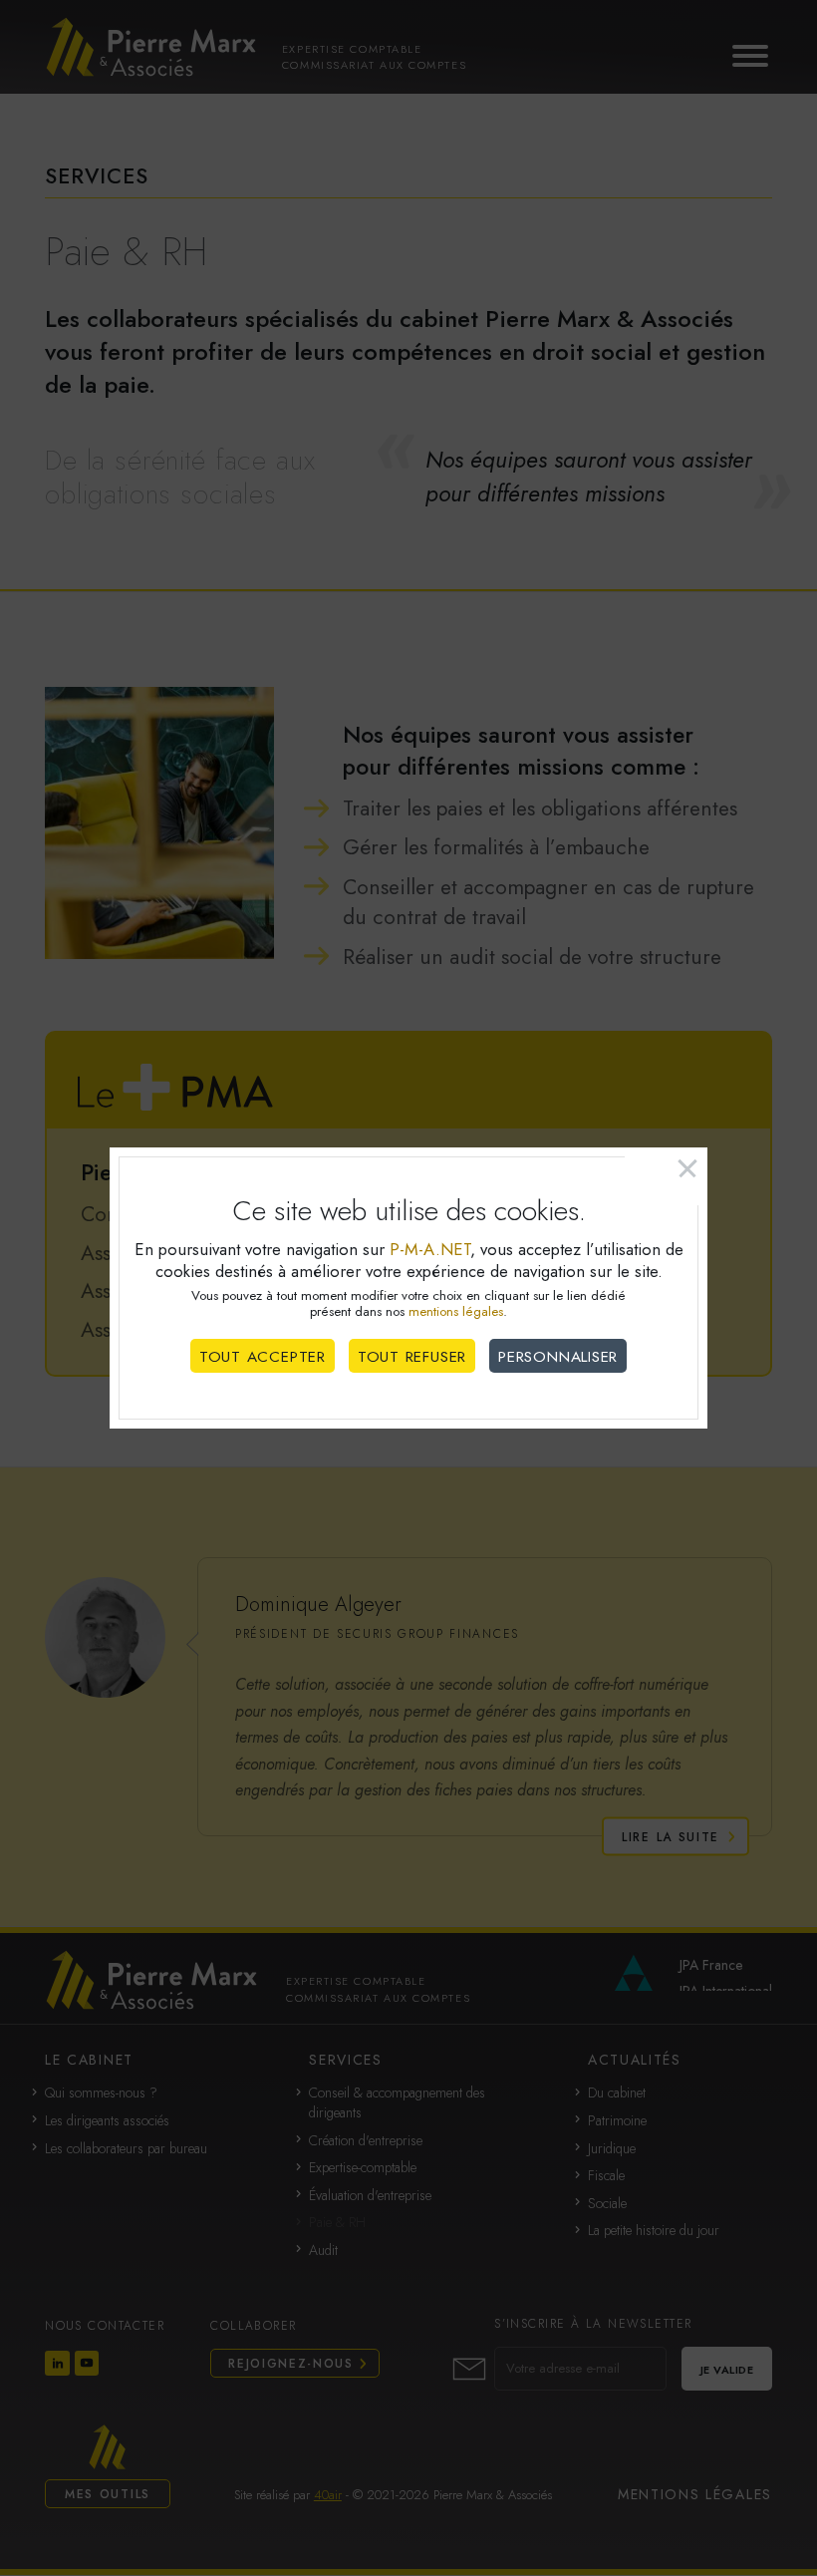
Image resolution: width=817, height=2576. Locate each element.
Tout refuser (412, 1357)
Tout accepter (263, 1357)
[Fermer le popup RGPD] (666, 1176)
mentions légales (456, 1311)
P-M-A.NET (430, 1249)
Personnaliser (558, 1357)
